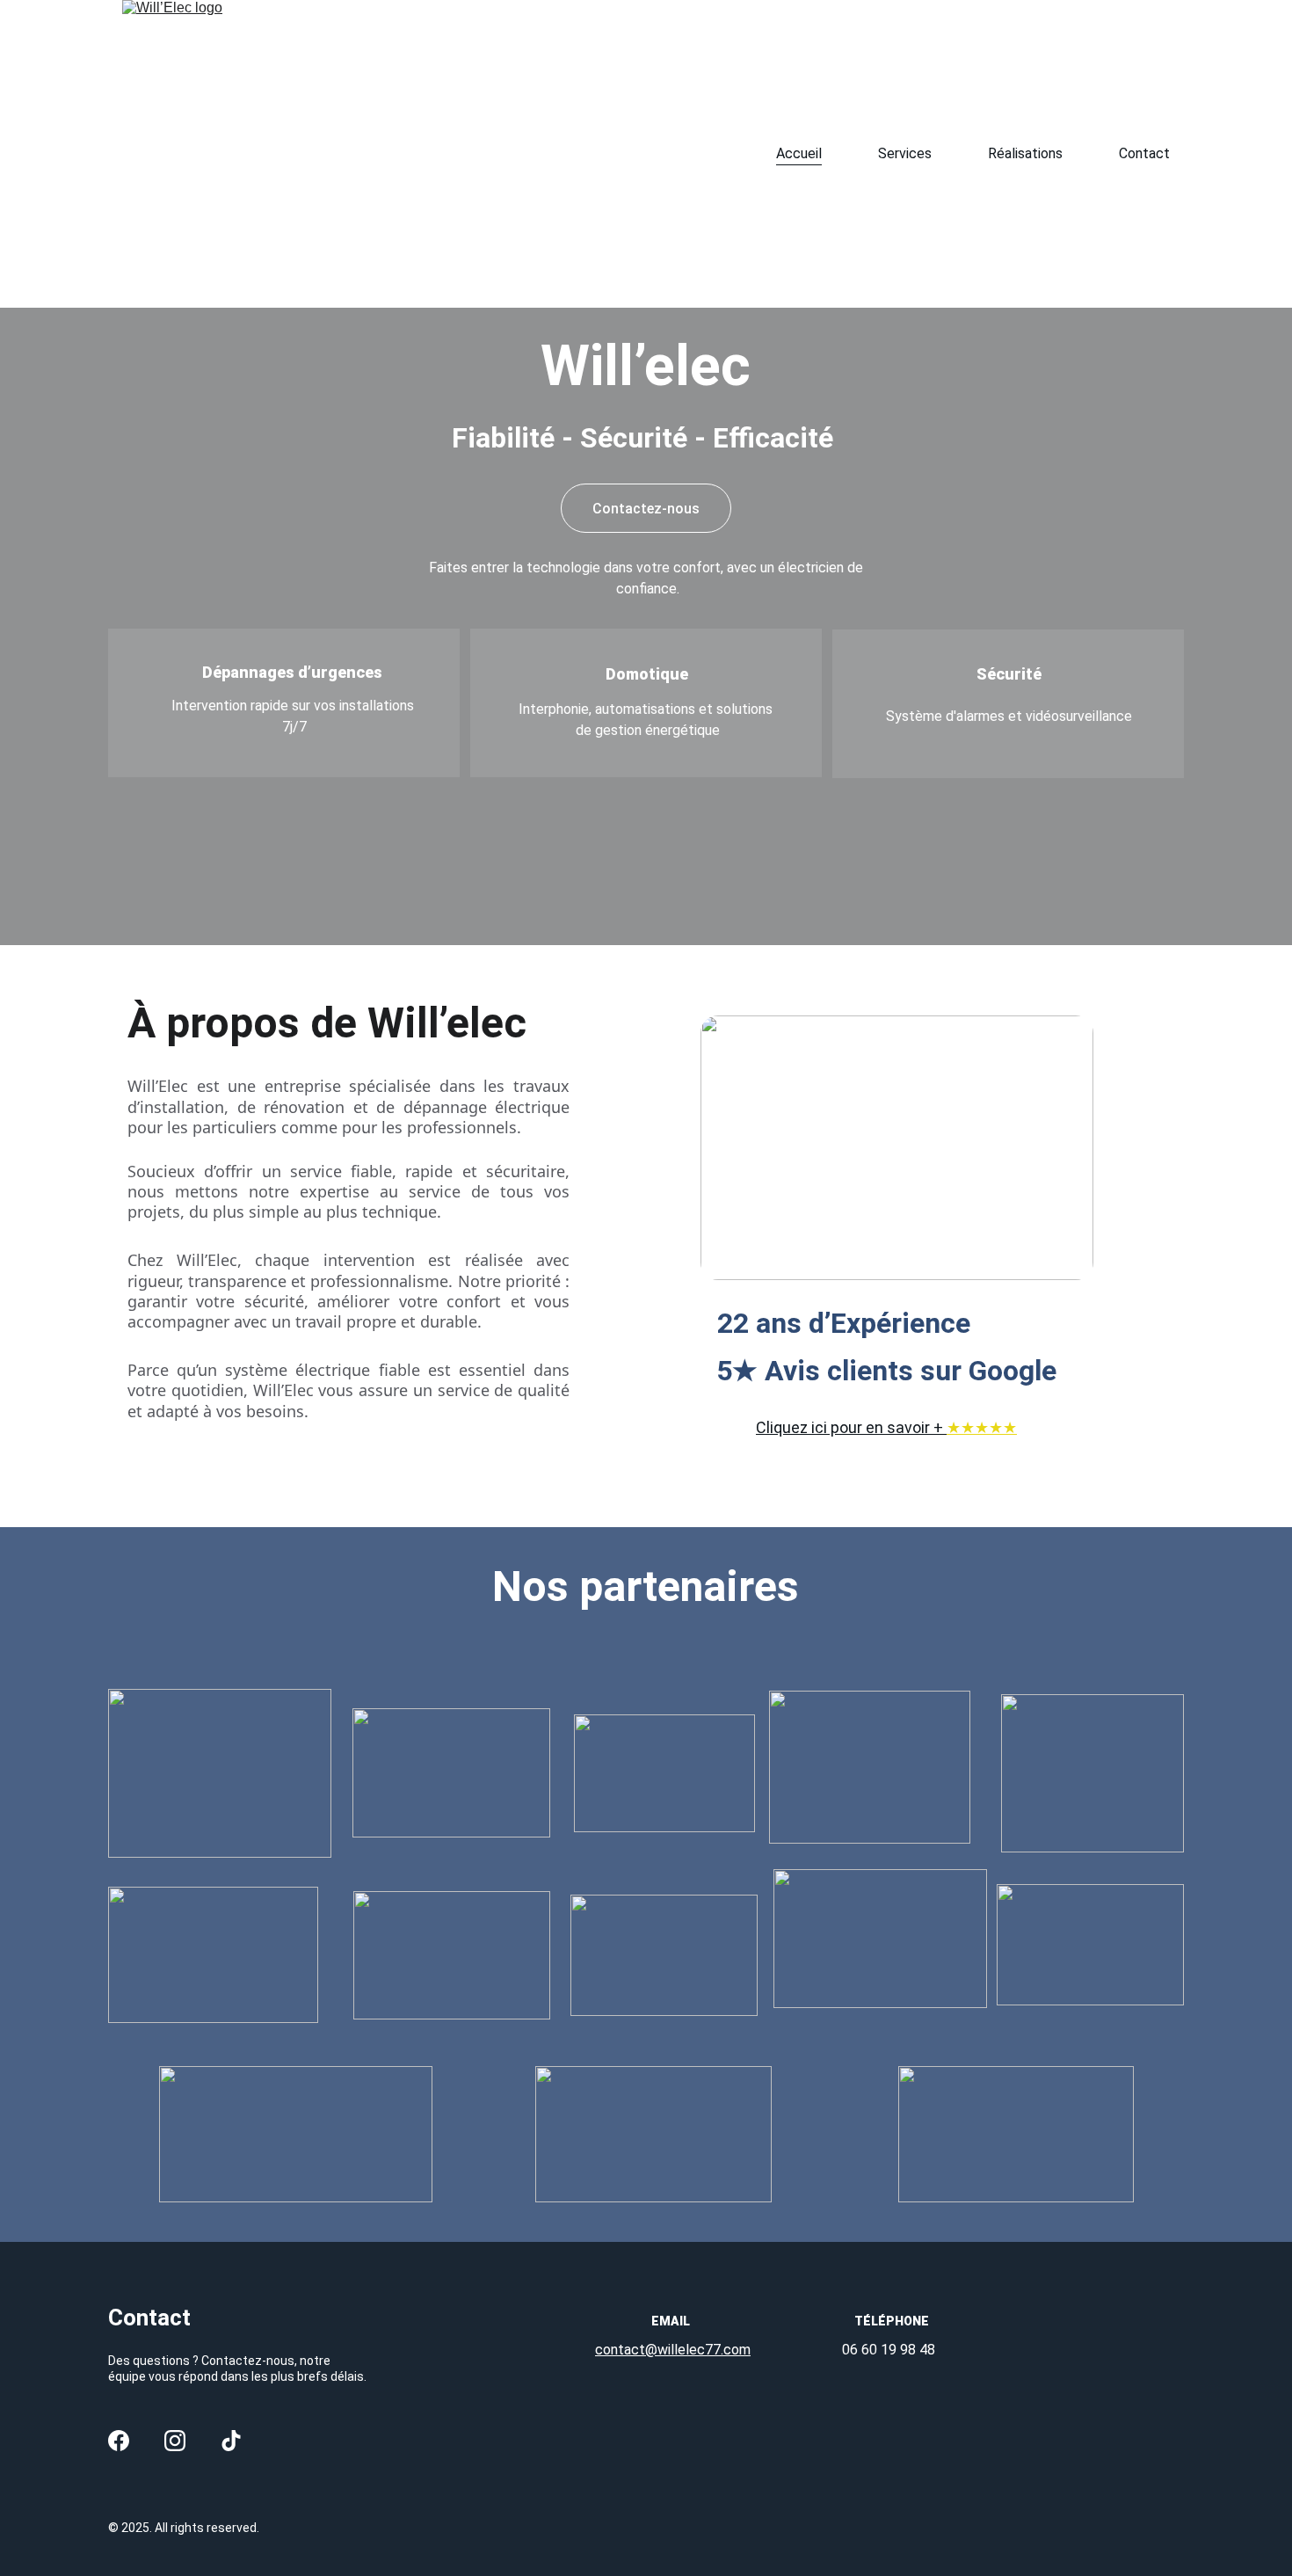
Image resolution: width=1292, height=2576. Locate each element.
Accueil (799, 153)
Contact (1144, 153)
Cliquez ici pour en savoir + (851, 1427)
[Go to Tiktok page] (231, 2441)
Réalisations (1025, 153)
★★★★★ (982, 1427)
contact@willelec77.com (673, 2350)
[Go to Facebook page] (119, 2441)
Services (905, 153)
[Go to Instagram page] (175, 2441)
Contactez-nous (646, 509)
